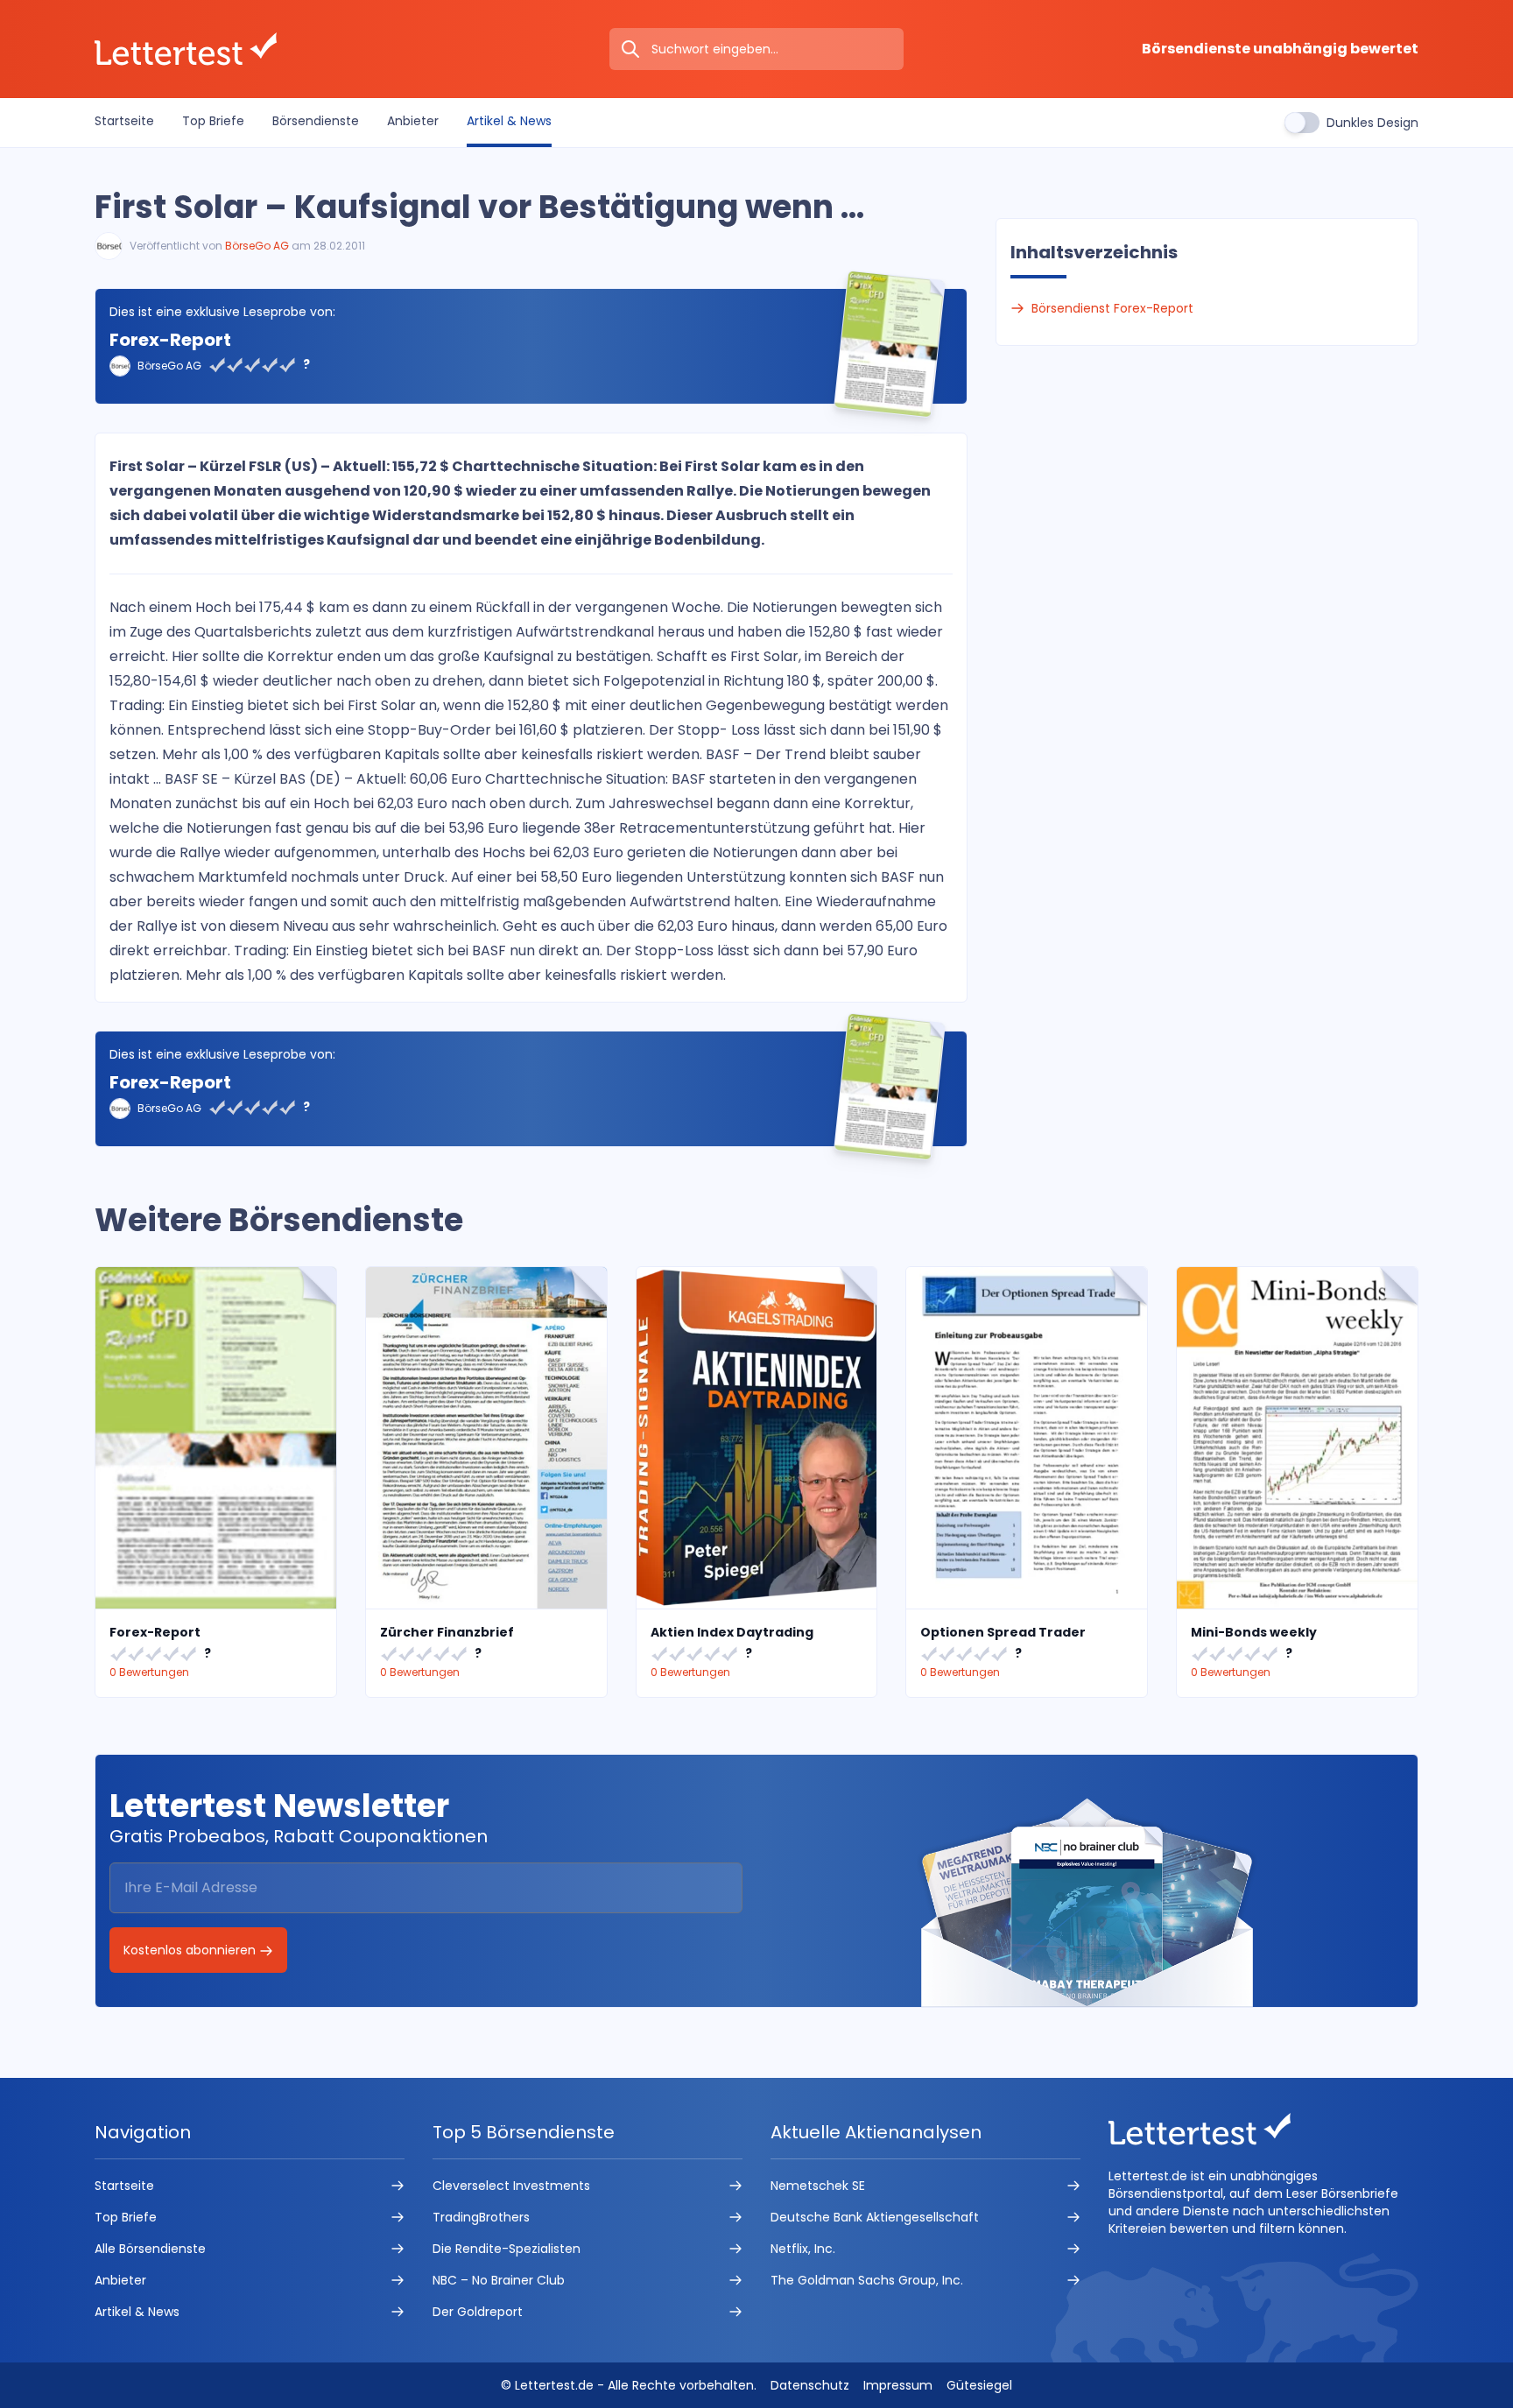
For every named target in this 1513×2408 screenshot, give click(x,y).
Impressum (898, 2385)
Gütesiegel (979, 2385)
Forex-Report (170, 340)
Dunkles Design (1372, 123)
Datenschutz (810, 2385)
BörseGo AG (257, 246)
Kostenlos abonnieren (191, 1950)
